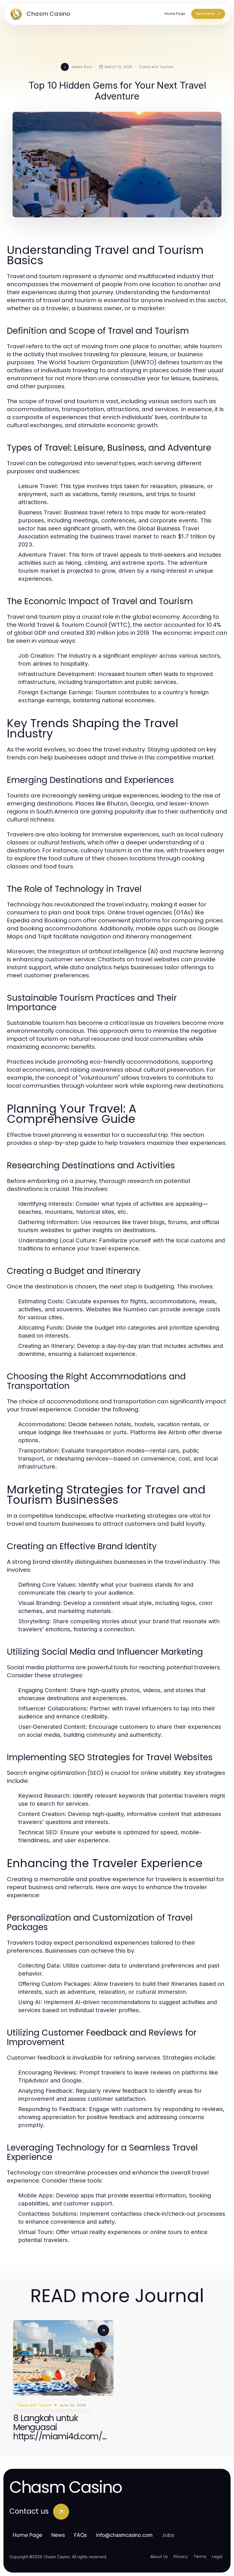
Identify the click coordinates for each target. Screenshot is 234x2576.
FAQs (81, 2535)
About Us (159, 2557)
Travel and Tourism (156, 67)
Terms (200, 2557)
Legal (217, 2557)
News (58, 2535)
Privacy (181, 2557)
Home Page (28, 2535)
